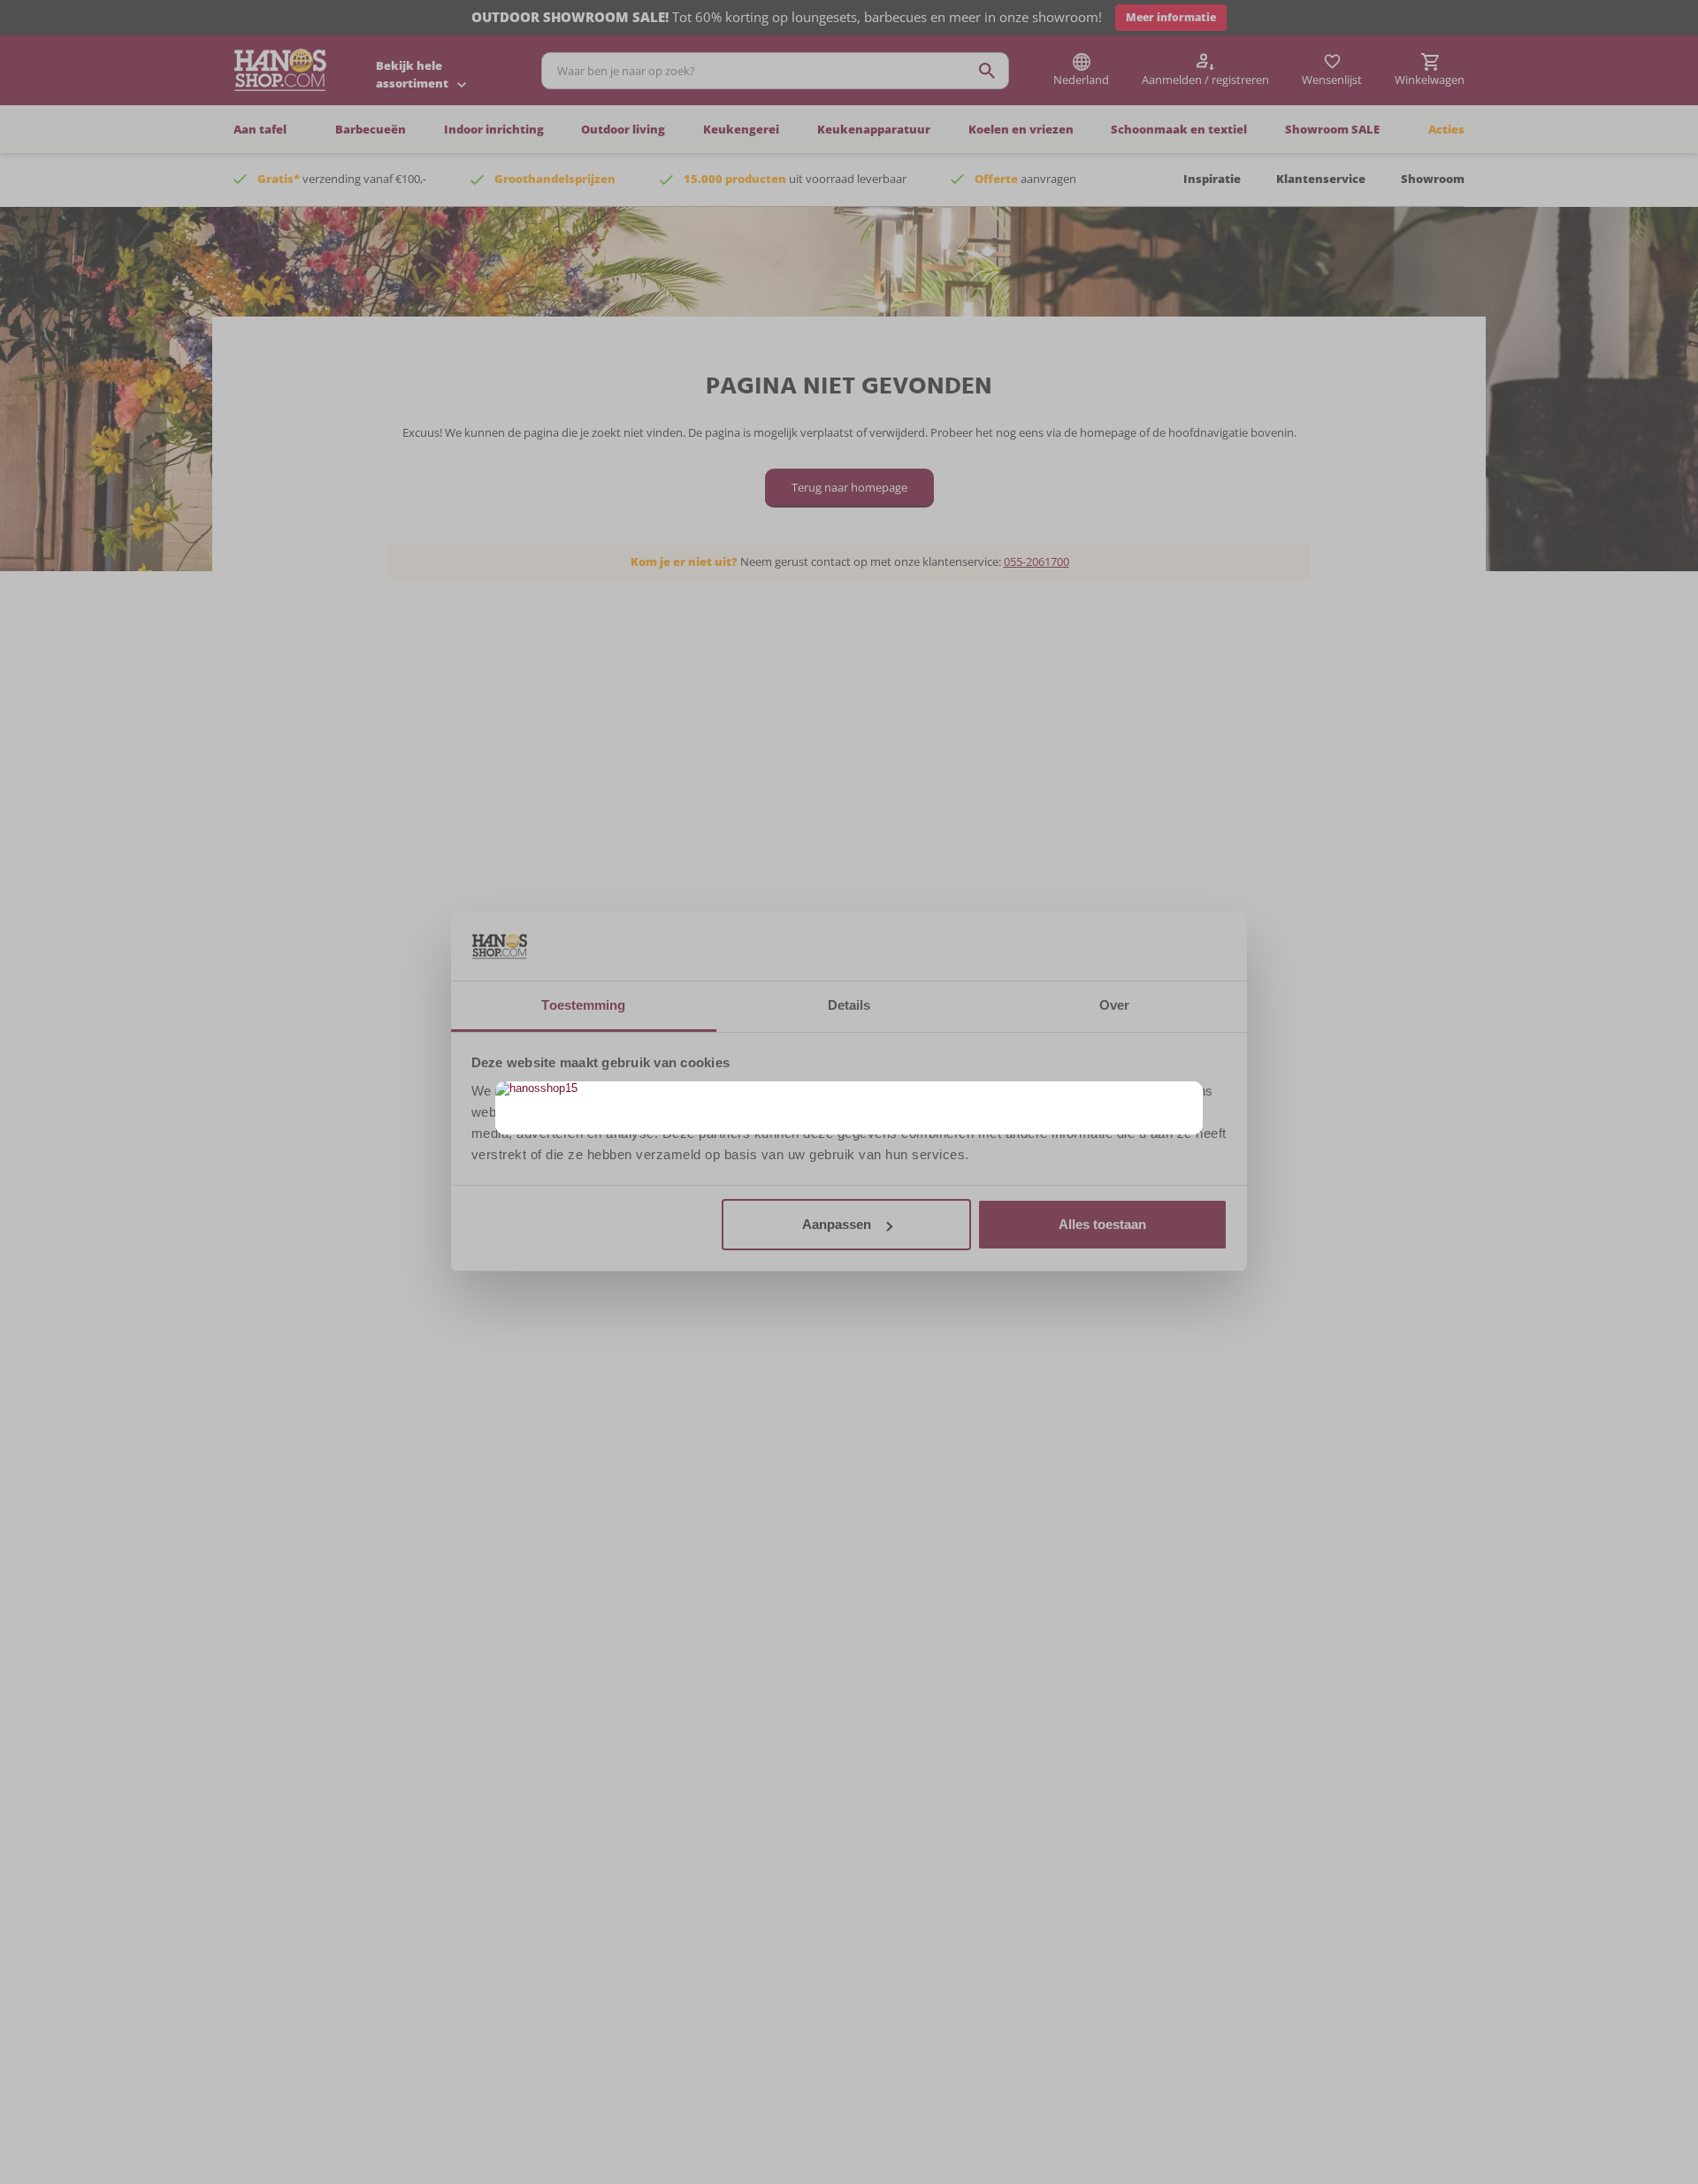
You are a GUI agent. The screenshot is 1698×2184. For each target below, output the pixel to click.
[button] (1187, 1097)
